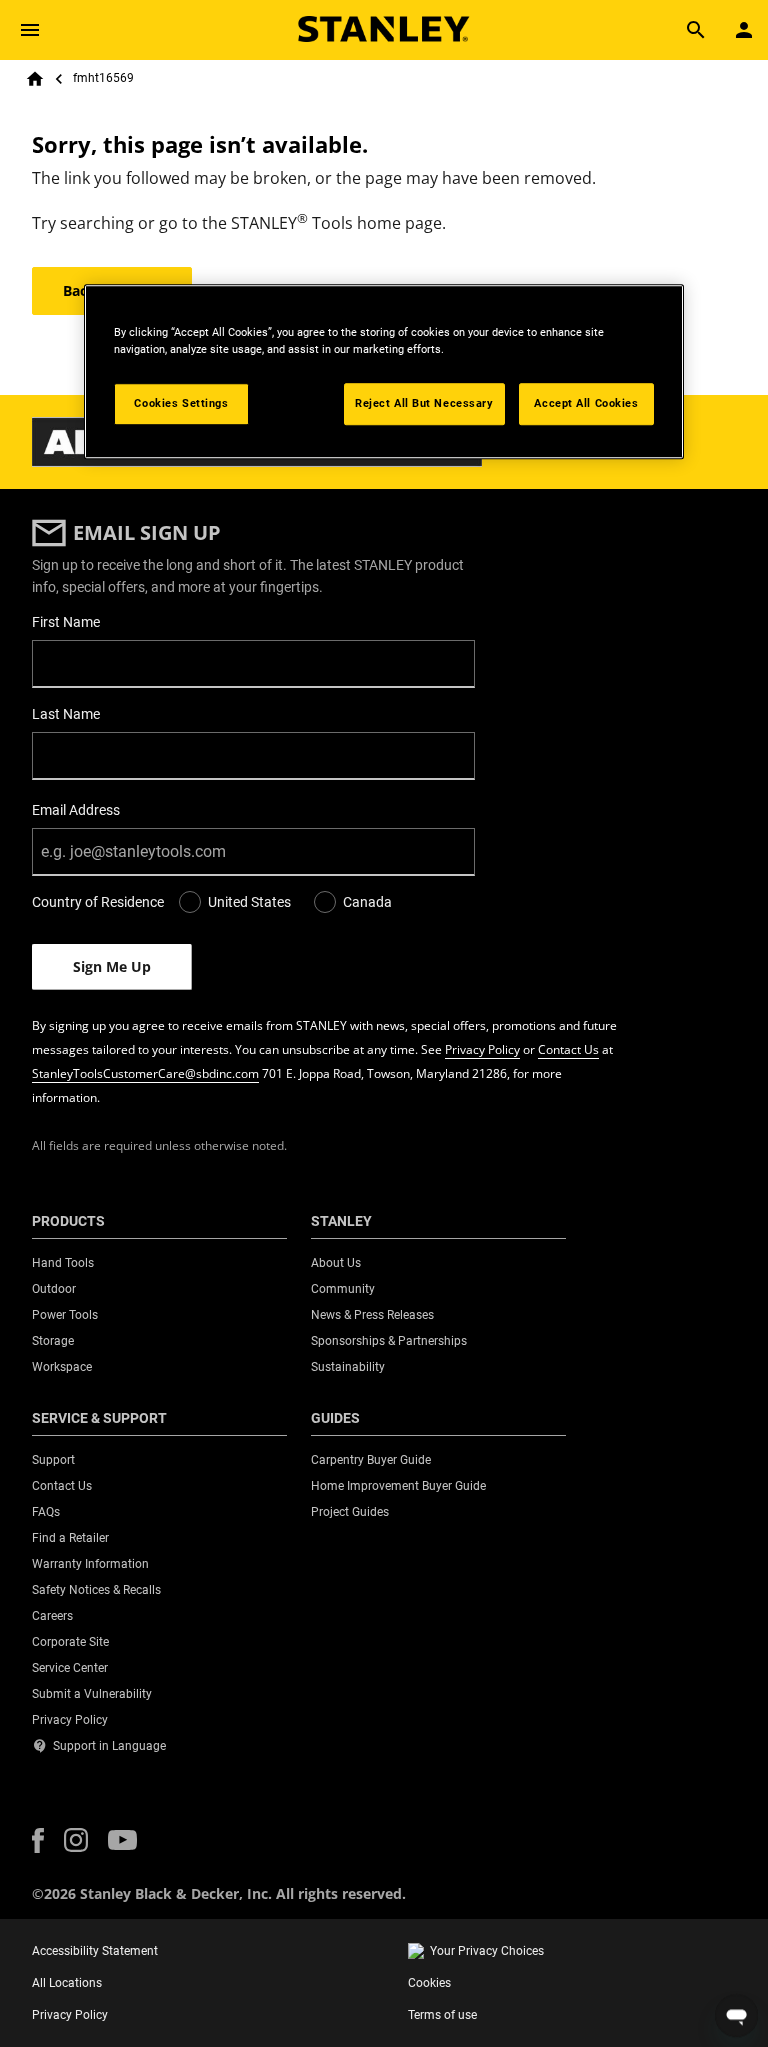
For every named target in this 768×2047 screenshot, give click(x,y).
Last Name (66, 714)
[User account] (744, 30)
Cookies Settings (181, 403)
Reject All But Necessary (424, 403)
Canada (367, 902)
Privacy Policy (482, 1049)
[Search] (696, 30)
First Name (66, 622)
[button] (38, 1840)
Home (35, 79)
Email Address (76, 810)
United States (249, 902)
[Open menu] (30, 30)
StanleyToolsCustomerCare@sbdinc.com (145, 1073)
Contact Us (568, 1049)
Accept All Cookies (586, 403)
